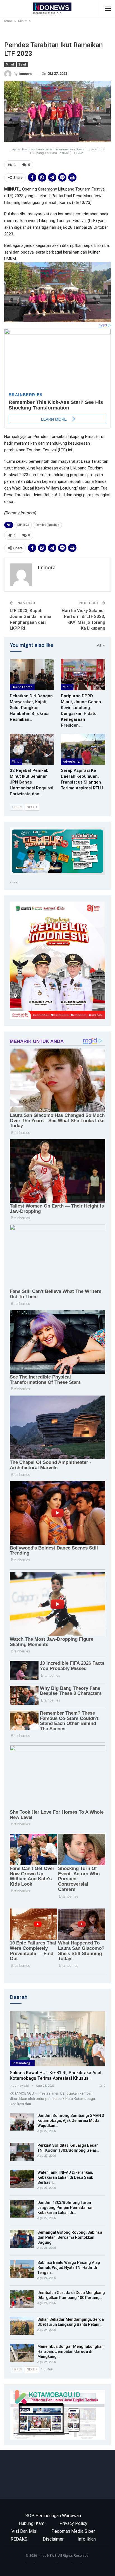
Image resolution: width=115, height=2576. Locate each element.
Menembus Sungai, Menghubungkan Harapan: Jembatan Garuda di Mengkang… (70, 2351)
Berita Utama (22, 687)
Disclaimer (53, 2539)
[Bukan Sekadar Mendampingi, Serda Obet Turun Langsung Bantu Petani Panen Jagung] (22, 2326)
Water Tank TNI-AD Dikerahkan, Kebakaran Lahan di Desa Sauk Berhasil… (65, 2177)
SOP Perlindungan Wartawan (53, 2516)
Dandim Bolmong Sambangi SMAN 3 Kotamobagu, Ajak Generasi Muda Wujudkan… (71, 2120)
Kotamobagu (22, 2063)
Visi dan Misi (24, 2531)
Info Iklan (87, 2539)
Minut (10, 65)
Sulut (22, 65)
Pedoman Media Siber (73, 2531)
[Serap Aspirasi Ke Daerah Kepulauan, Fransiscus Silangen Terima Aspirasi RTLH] (83, 749)
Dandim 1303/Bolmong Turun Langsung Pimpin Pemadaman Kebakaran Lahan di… (65, 2208)
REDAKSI (20, 2539)
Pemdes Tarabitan (47, 525)
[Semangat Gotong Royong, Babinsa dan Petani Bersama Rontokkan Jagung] (22, 2239)
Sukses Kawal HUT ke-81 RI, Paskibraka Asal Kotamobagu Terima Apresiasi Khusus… (56, 2075)
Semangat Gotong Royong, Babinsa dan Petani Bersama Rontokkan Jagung (70, 2237)
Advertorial (72, 762)
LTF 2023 (23, 525)
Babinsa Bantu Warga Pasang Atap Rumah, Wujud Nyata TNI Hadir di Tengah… (69, 2267)
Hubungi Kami (32, 2523)
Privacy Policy (73, 2523)
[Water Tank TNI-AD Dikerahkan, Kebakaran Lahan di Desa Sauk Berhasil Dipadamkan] (22, 2179)
